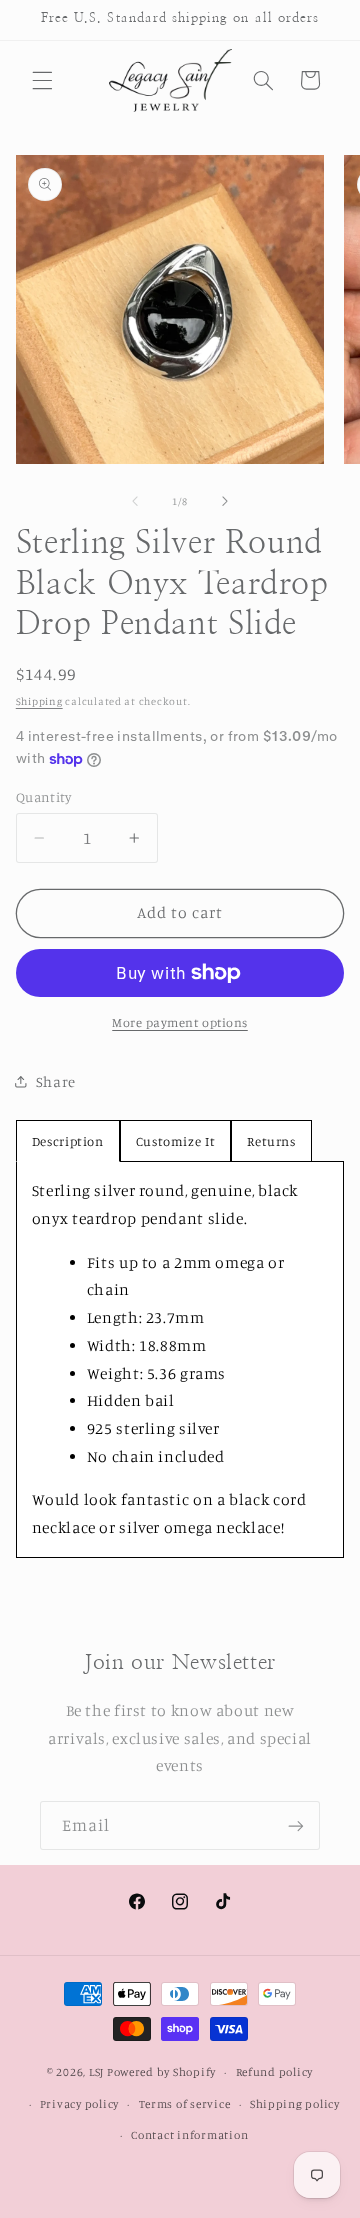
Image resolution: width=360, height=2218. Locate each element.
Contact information (189, 2135)
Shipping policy (295, 2104)
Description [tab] (68, 1141)
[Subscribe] (296, 1825)
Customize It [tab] (176, 1141)
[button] (42, 80)
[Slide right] (225, 502)
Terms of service (185, 2104)
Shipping (39, 701)
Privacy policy (79, 2104)
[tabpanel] (180, 1359)
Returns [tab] (271, 1141)
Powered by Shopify (161, 2072)
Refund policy (275, 2072)
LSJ (96, 2072)
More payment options (180, 1022)
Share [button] (56, 1081)
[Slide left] (135, 502)
